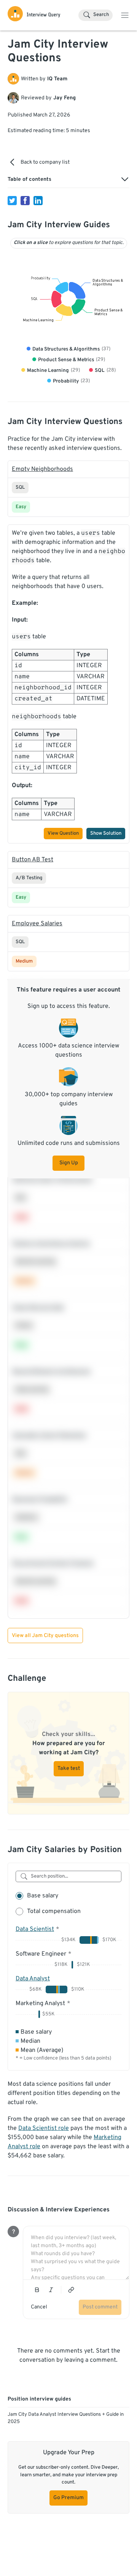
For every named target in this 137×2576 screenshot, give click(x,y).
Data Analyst (33, 1979)
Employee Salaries (37, 924)
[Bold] (37, 2290)
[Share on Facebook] (25, 201)
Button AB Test (33, 860)
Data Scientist (35, 1929)
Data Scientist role (44, 2128)
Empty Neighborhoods (42, 469)
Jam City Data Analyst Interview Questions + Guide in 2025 (66, 2418)
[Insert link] (71, 2290)
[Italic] (51, 2290)
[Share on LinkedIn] (38, 201)
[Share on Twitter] (12, 201)
